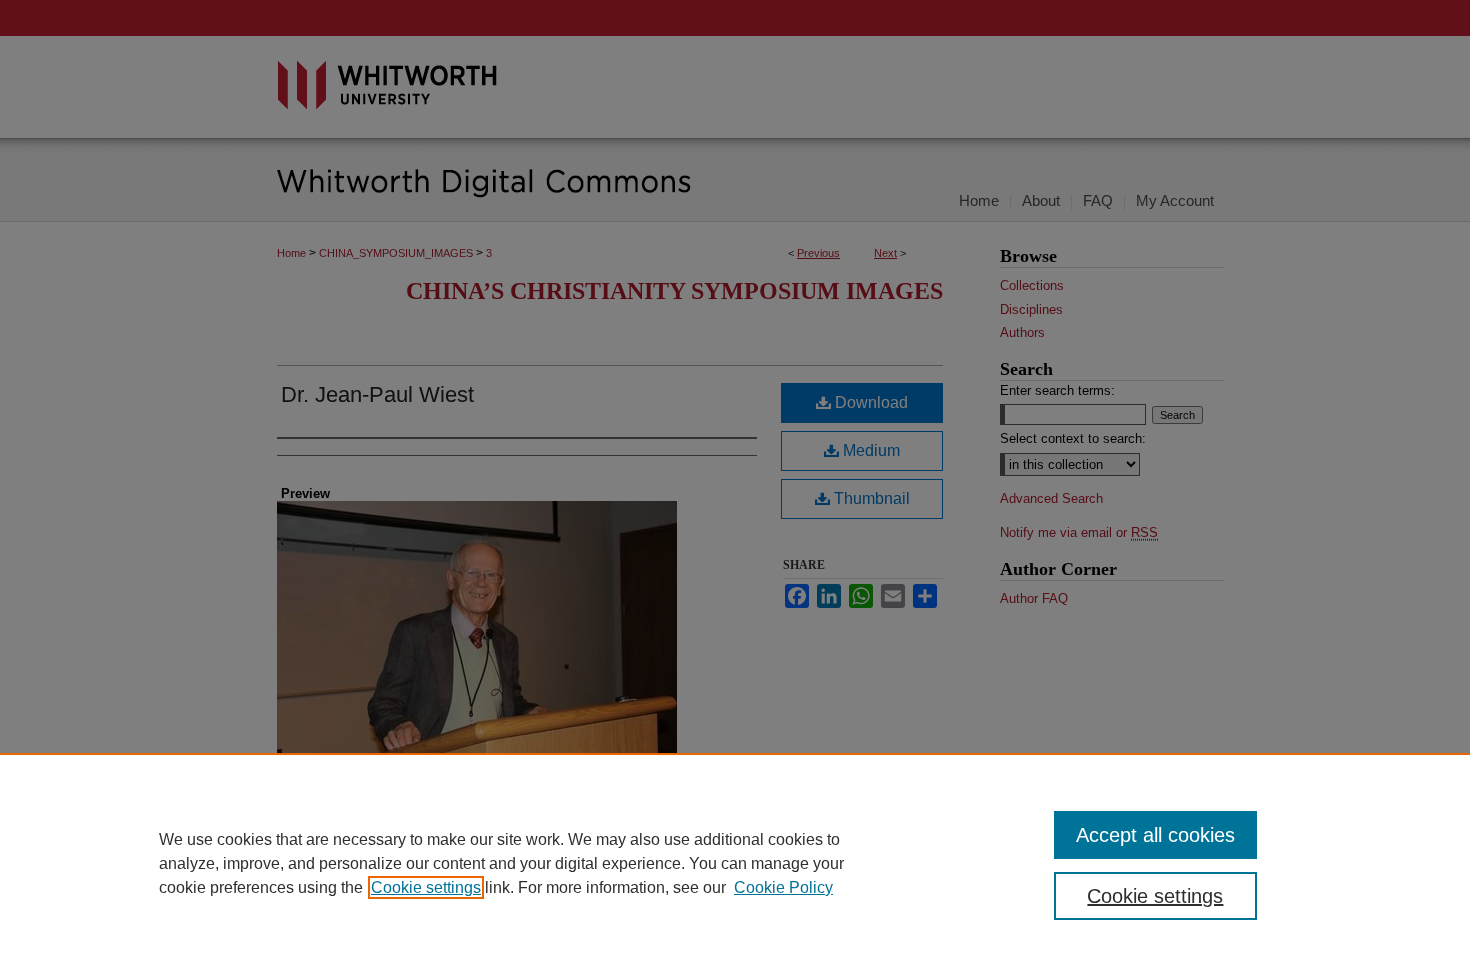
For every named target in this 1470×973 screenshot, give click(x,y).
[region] (735, 863)
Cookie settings (426, 887)
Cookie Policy (783, 887)
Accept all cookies (1155, 835)
